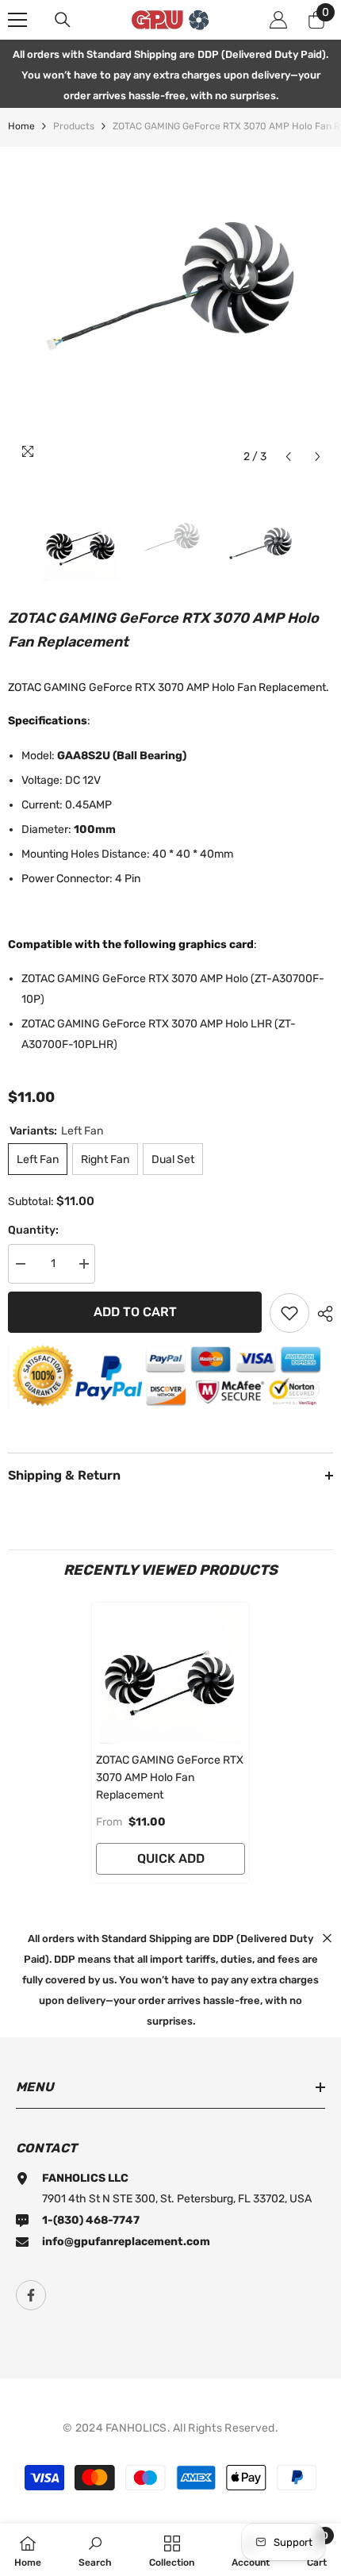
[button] (288, 457)
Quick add (171, 1858)
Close (327, 1938)
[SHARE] (321, 1314)
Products (74, 126)
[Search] (63, 20)
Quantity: (33, 1230)
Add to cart (135, 1312)
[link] (95, 2550)
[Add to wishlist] (289, 1313)
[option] (170, 309)
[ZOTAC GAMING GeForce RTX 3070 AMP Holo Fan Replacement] (170, 1673)
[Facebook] (31, 2295)
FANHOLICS (136, 2428)
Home (21, 126)
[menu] (17, 20)
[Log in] (278, 20)
